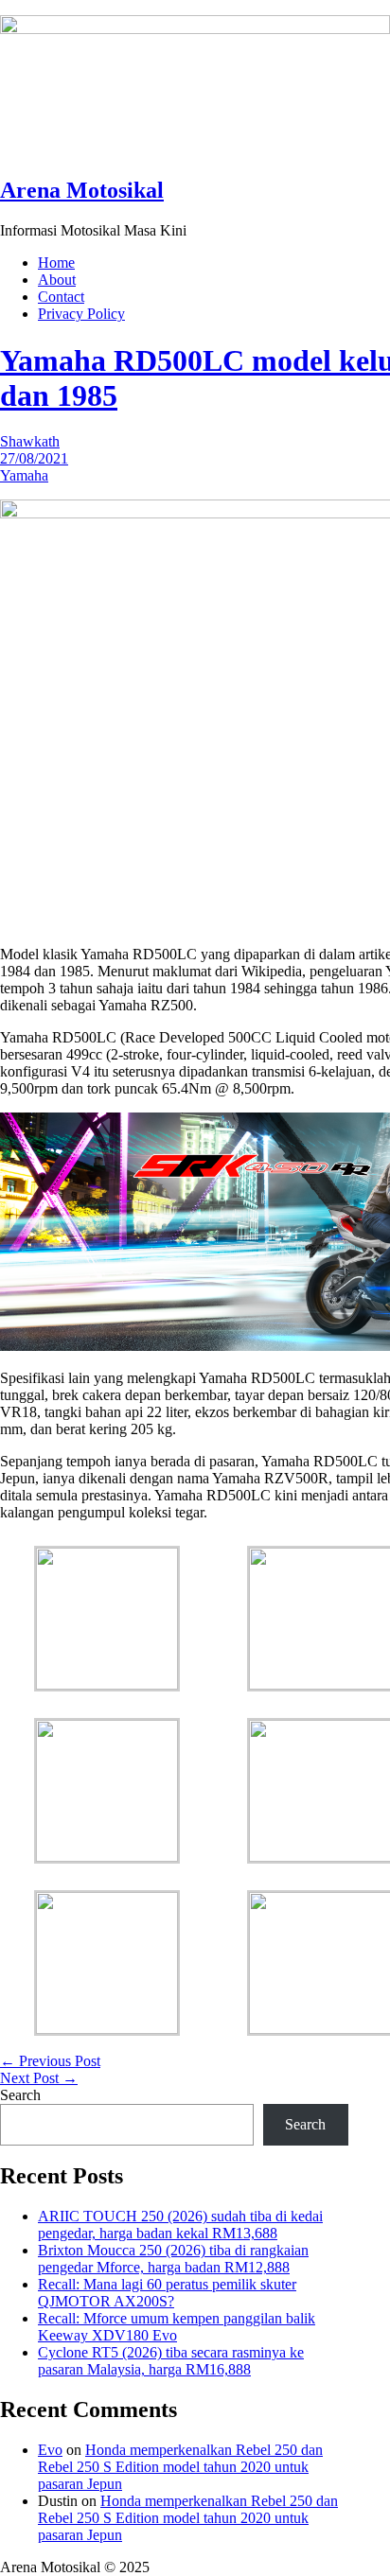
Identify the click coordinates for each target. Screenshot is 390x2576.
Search (20, 2095)
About (57, 280)
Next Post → (39, 2078)
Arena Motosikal (82, 190)
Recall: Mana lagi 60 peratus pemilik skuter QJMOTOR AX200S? (167, 2293)
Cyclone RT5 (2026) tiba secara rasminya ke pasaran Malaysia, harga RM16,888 (171, 2361)
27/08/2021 (34, 458)
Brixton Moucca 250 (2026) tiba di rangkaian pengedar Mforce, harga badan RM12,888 (173, 2259)
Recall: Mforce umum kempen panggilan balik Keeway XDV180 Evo (177, 2327)
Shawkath (30, 441)
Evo (50, 2450)
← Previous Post (50, 2061)
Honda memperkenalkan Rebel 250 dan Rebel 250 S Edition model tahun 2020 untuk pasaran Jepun (180, 2467)
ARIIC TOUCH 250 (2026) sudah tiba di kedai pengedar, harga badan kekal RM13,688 (180, 2225)
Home (56, 263)
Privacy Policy (81, 314)
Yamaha (24, 475)
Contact (61, 297)
